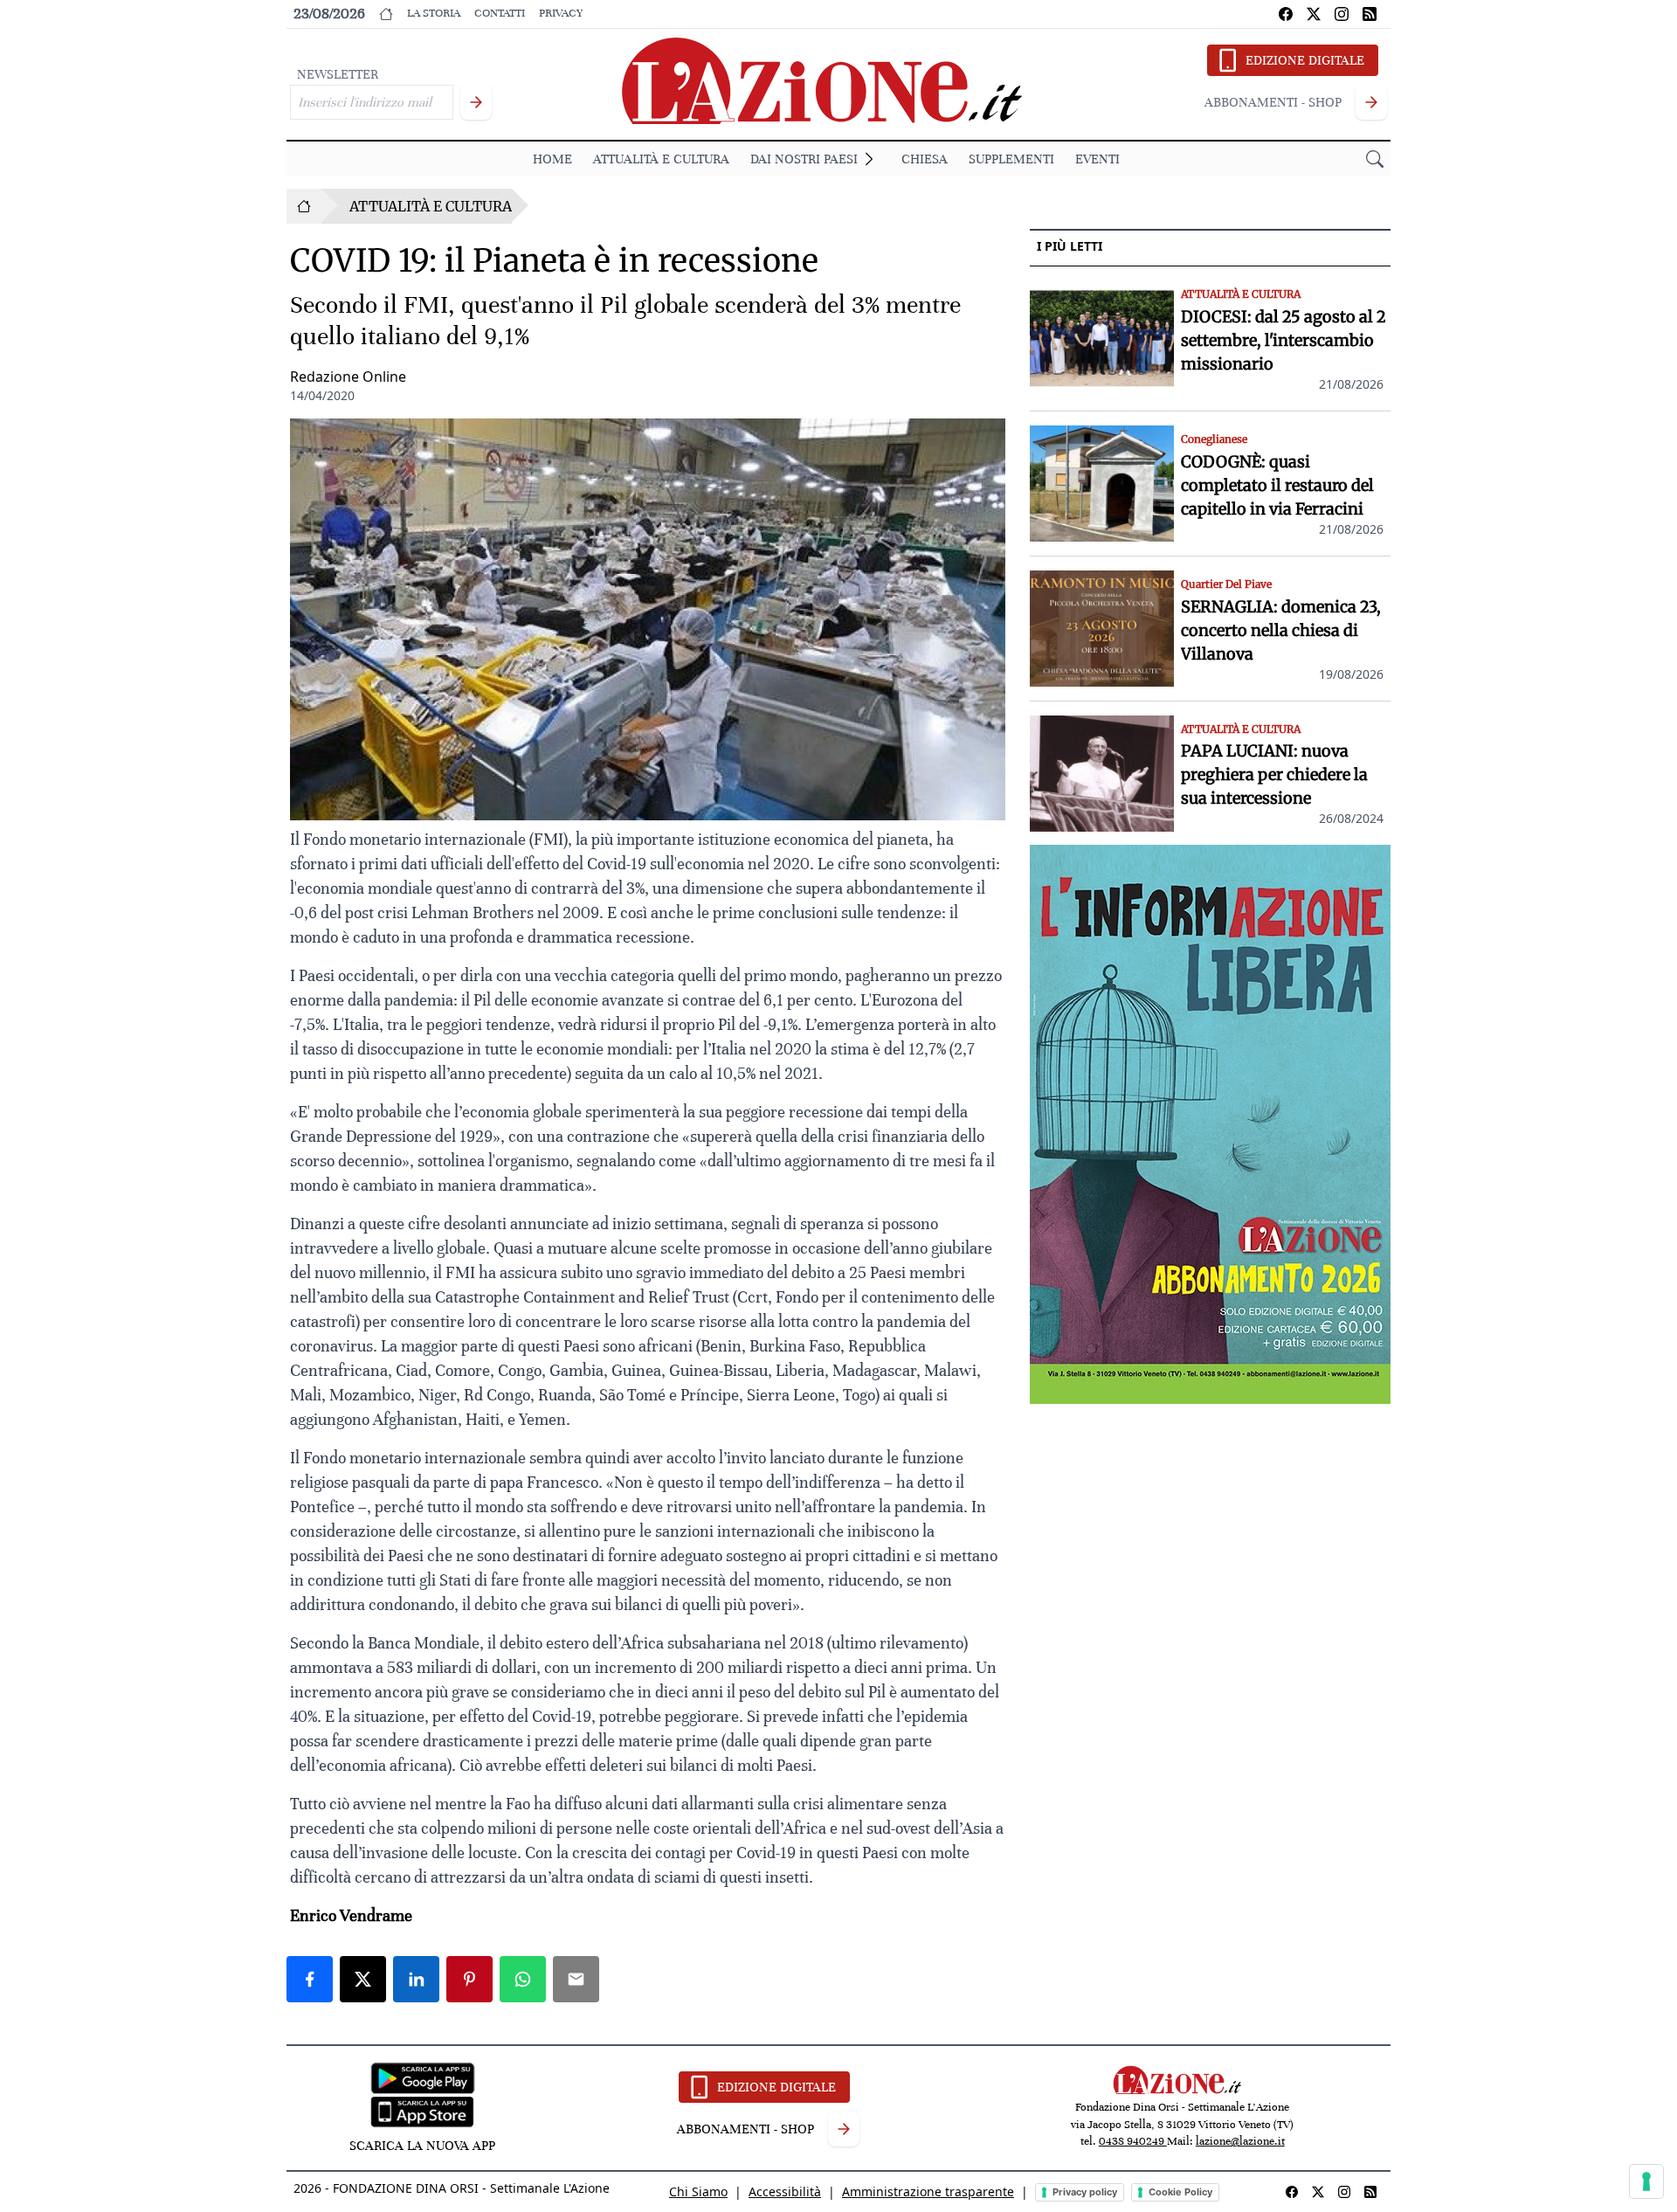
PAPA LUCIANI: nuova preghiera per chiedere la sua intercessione (1274, 775)
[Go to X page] (1314, 14)
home (552, 159)
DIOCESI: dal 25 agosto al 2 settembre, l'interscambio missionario (1284, 340)
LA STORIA (434, 13)
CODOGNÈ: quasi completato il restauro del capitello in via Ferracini (1277, 485)
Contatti (500, 13)
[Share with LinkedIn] (416, 1979)
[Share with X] (363, 1979)
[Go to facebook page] (1286, 14)
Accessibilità (785, 2191)
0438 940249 (1133, 2141)
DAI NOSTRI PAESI (804, 159)
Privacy (561, 13)
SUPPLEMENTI (1011, 159)
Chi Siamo (698, 2191)
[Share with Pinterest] (469, 1979)
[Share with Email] (576, 1979)
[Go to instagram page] (1342, 14)
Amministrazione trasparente (928, 2191)
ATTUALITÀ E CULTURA (661, 159)
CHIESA (925, 159)
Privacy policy (1085, 2192)
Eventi (1097, 159)
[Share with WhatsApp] (523, 1979)
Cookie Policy (1180, 2192)
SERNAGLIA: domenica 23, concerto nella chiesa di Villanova (1281, 630)
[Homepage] (304, 206)
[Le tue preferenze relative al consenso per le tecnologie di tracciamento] (1646, 2181)
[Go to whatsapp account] (1370, 14)
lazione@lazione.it (1240, 2141)
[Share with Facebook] (310, 1979)
